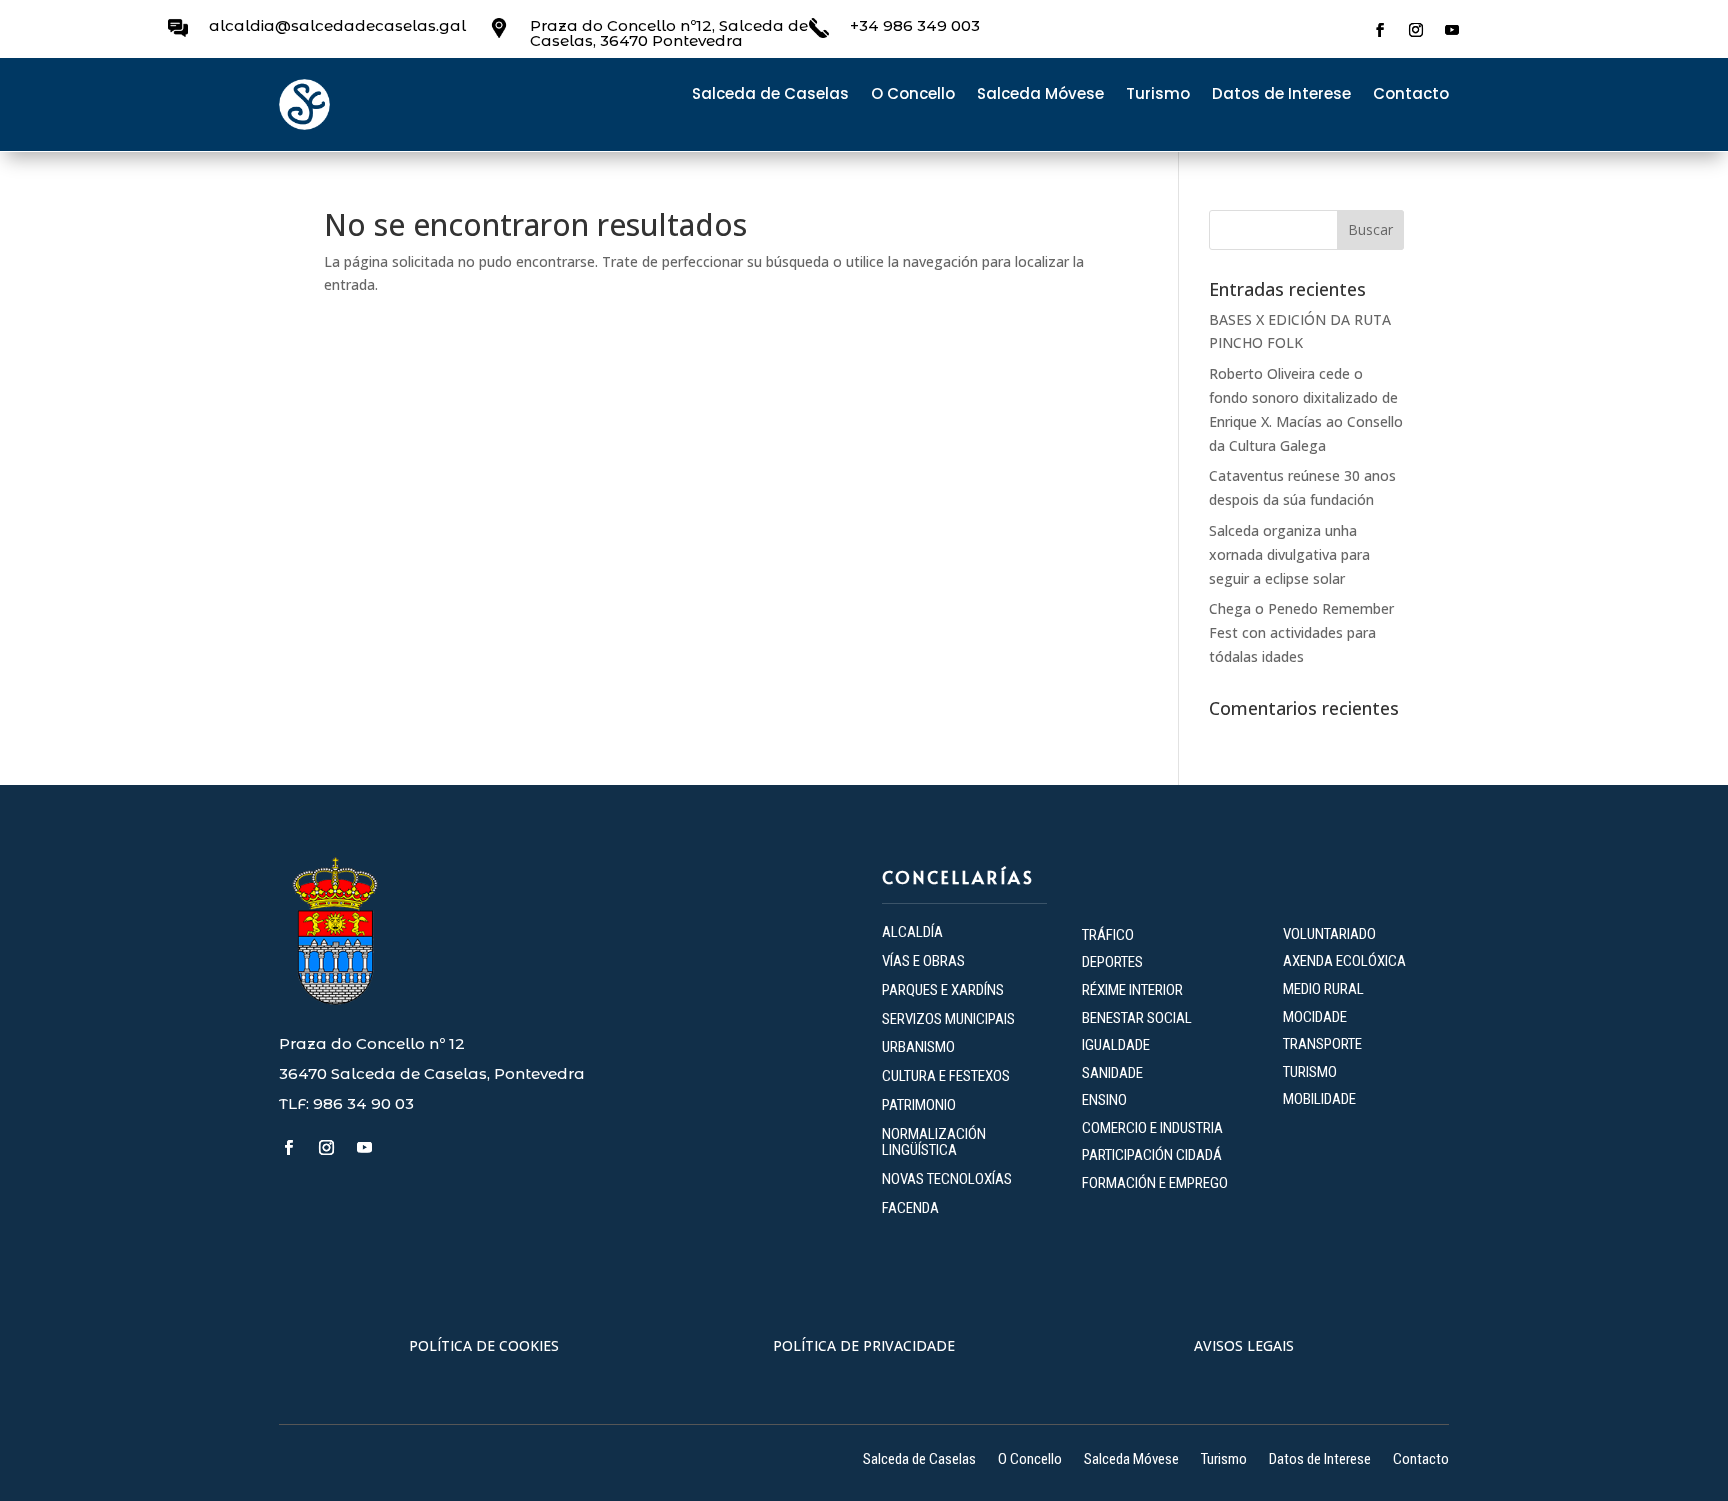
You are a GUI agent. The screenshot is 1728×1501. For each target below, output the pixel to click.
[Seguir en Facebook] (1380, 30)
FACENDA (910, 1208)
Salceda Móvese (1040, 95)
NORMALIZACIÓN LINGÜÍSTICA (934, 1142)
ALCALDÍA (912, 932)
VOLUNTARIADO (1329, 934)
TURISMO (1310, 1072)
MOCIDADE (1315, 1017)
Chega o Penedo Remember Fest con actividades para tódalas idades (1301, 632)
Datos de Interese (1281, 95)
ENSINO (1104, 1100)
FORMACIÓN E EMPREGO (1155, 1183)
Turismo (1158, 95)
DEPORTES (1112, 962)
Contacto (1411, 95)
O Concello (913, 95)
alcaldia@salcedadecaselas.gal (337, 25)
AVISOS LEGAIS (1244, 1345)
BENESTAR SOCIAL (1138, 1018)
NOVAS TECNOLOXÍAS (947, 1179)
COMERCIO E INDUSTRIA (1152, 1128)
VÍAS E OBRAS (923, 961)
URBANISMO (918, 1047)
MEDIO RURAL (1323, 989)
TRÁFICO (1108, 935)
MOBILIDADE (1319, 1099)
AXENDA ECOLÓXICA (1344, 961)
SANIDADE (1112, 1073)
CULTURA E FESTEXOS (946, 1076)
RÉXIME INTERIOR (1132, 990)
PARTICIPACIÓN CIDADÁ (1152, 1155)
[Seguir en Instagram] (1416, 30)
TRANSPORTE (1322, 1044)
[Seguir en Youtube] (1452, 30)
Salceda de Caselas (770, 95)
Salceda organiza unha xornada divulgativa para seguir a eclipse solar (1289, 554)
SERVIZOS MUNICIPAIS (948, 1019)
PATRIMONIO (919, 1105)
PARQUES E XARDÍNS (943, 990)
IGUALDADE (1116, 1045)
